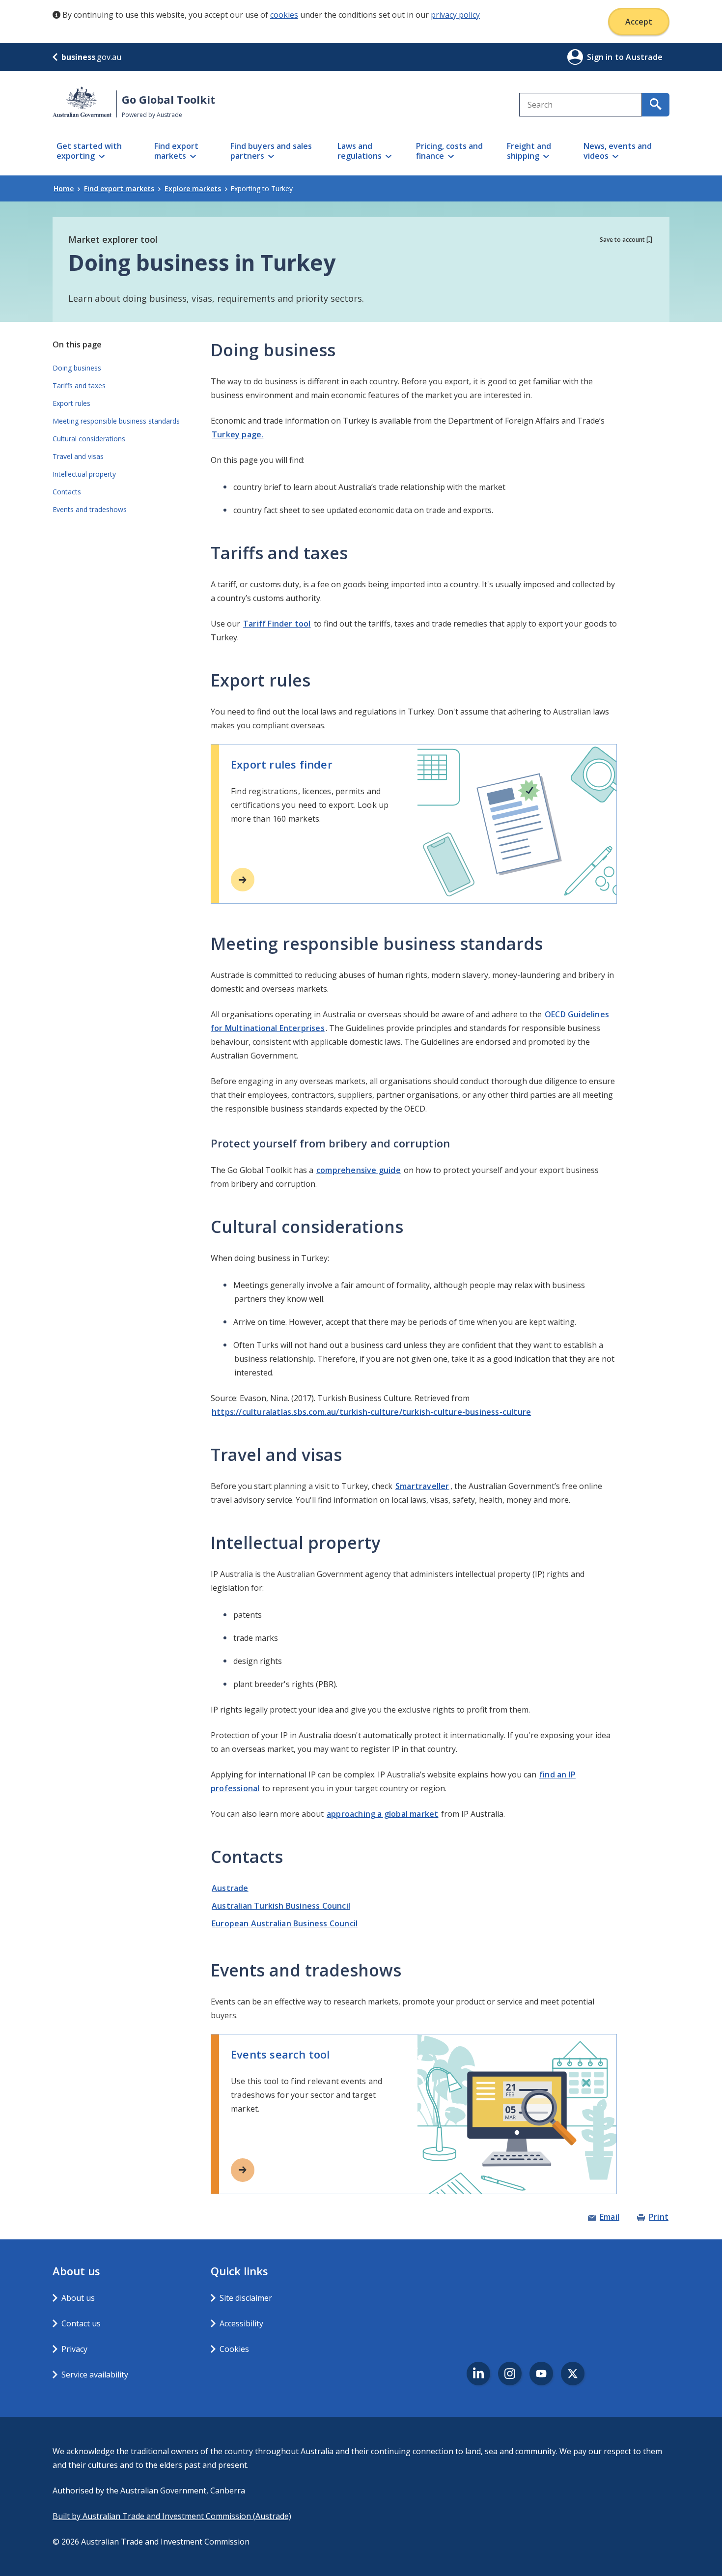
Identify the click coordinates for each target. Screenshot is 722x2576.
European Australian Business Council (285, 1923)
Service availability (95, 2375)
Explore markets (193, 188)
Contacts (67, 492)
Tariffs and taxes (79, 386)
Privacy (74, 2349)
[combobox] (581, 105)
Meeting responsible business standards (116, 421)
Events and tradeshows (90, 509)
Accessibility (241, 2323)
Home (64, 188)
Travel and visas (78, 456)
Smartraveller (422, 1486)
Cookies (234, 2349)
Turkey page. (237, 434)
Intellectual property (84, 474)
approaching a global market (382, 1814)
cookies (284, 15)
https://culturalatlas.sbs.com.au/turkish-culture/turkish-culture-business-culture (371, 1412)
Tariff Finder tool (277, 624)
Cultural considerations (89, 439)
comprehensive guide (359, 1170)
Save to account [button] (622, 240)
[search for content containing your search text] (656, 105)
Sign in (601, 57)
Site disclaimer (246, 2298)
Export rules (71, 403)
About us (78, 2298)
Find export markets (119, 188)
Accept (639, 22)
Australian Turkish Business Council (281, 1906)
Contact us (81, 2323)
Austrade (230, 1888)
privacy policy (455, 15)
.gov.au (91, 57)
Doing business (77, 368)
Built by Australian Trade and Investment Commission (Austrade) (172, 2516)
